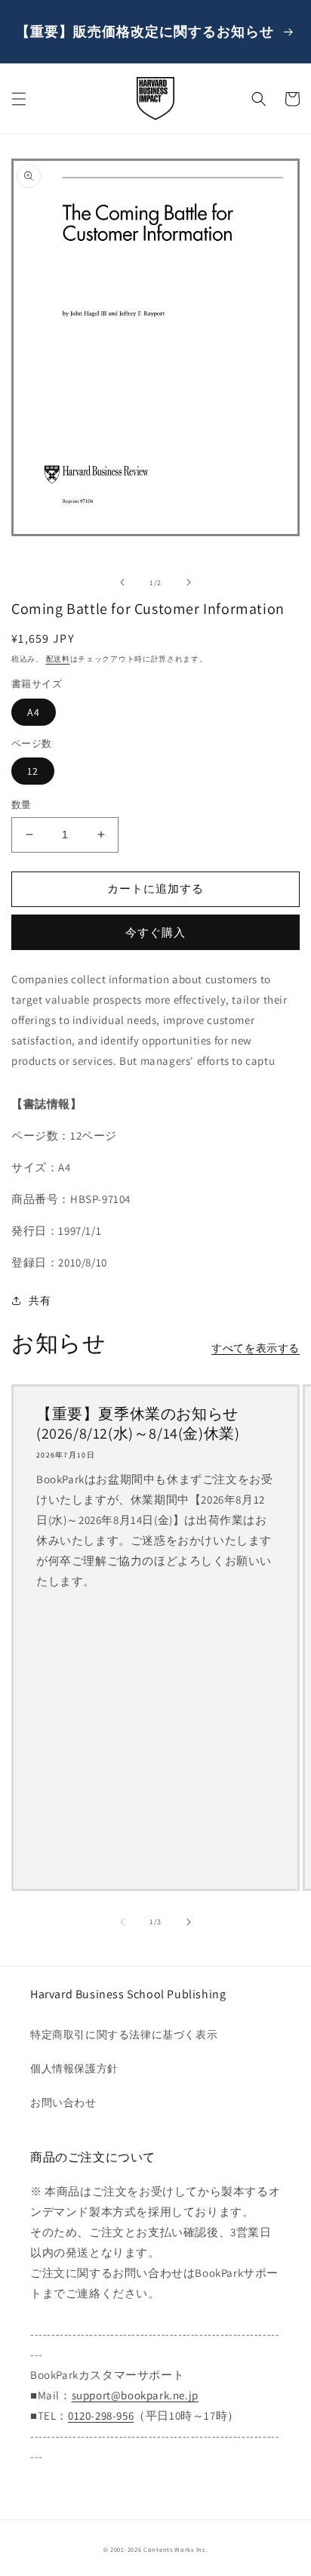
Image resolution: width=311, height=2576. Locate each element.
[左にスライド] (122, 582)
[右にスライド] (189, 582)
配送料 (58, 659)
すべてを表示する (256, 1348)
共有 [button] (40, 1300)
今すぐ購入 (155, 932)
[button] (19, 99)
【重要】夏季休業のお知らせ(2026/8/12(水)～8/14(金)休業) (138, 1424)
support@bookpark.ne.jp (135, 2395)
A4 (34, 712)
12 (33, 771)
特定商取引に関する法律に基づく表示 (124, 2035)
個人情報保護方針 (74, 2069)
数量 (22, 805)
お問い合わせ (63, 2102)
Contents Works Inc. (176, 2549)
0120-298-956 (101, 2416)
